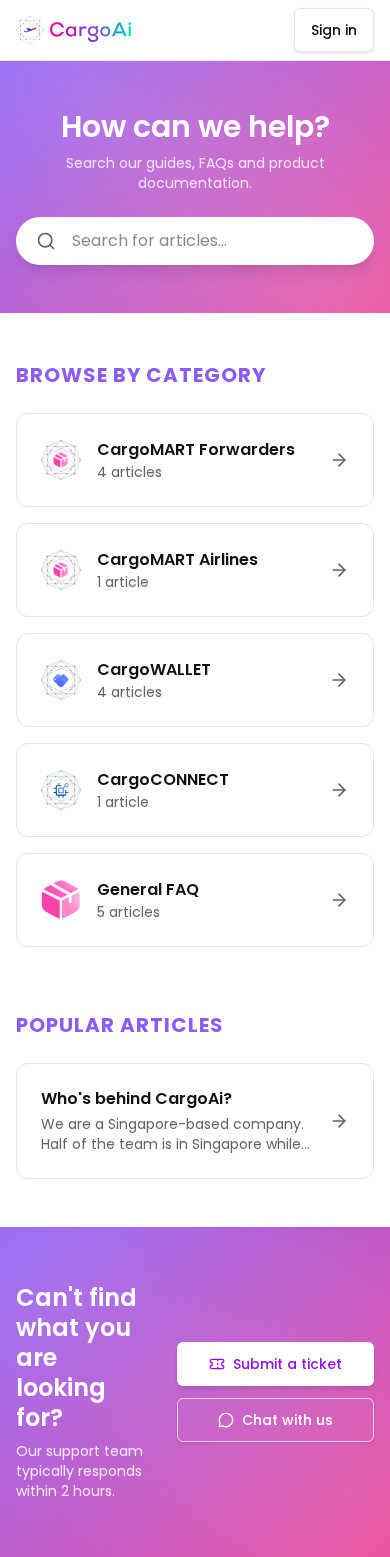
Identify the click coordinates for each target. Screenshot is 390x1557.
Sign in (334, 30)
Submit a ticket (287, 1364)
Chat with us (287, 1420)
